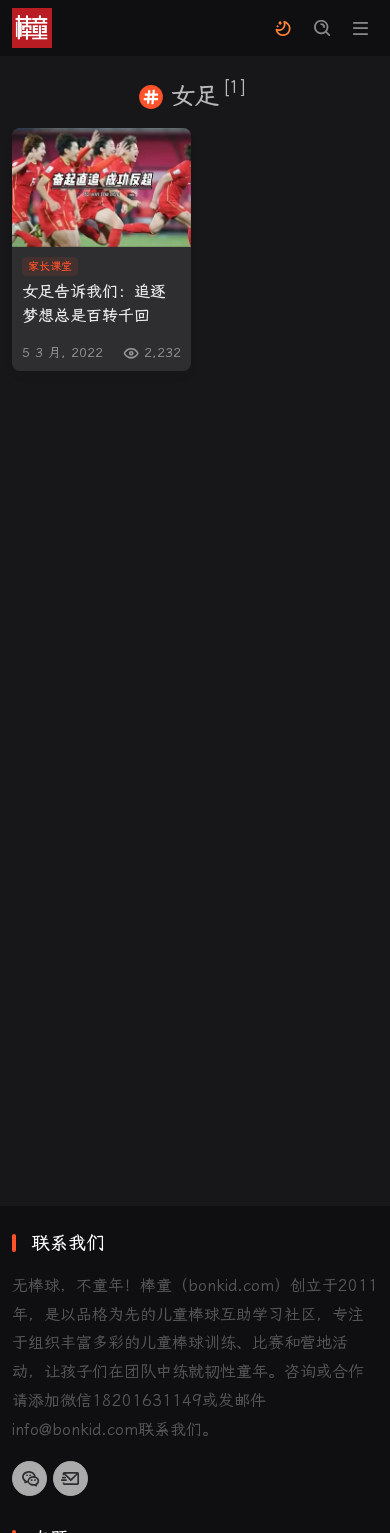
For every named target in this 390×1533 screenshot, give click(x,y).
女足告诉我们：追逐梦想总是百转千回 (94, 303)
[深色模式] (282, 28)
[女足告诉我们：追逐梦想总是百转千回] (101, 187)
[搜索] (321, 28)
